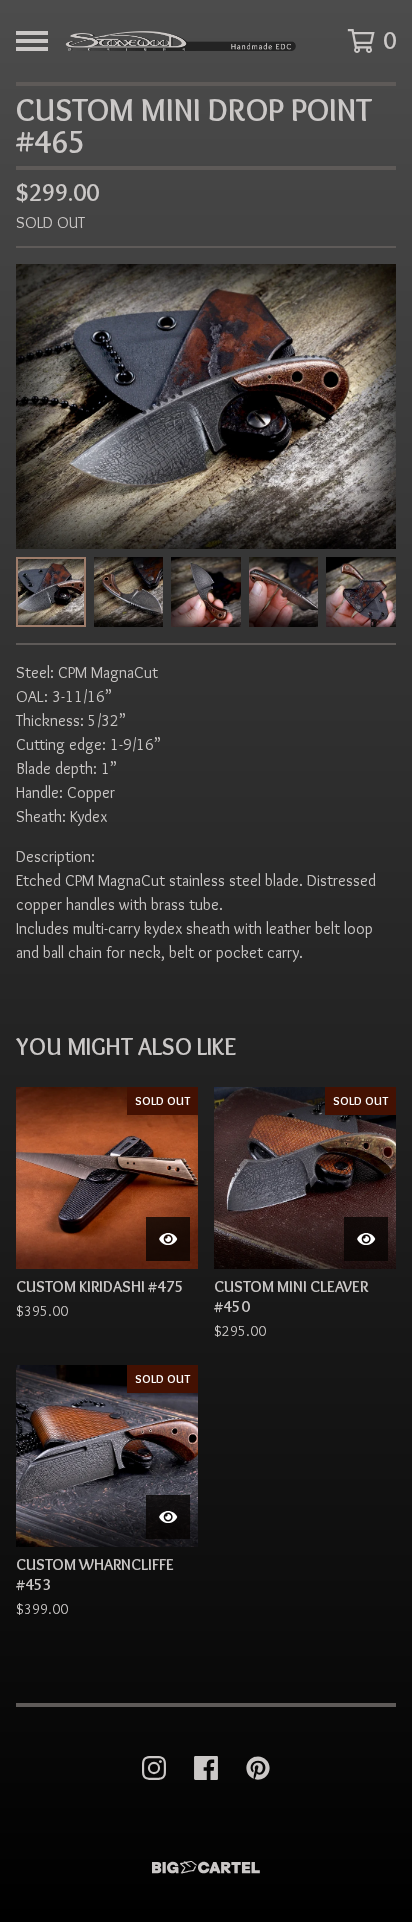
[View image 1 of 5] (51, 592)
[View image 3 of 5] (206, 592)
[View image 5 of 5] (361, 592)
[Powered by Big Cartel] (206, 1867)
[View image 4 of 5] (284, 592)
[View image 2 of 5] (129, 592)
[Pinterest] (258, 1768)
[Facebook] (206, 1768)
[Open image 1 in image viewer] (206, 406)
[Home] (180, 41)
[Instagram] (154, 1768)
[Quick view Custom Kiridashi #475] (168, 1239)
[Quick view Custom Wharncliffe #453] (168, 1517)
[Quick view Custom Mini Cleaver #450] (366, 1239)
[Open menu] (32, 41)
